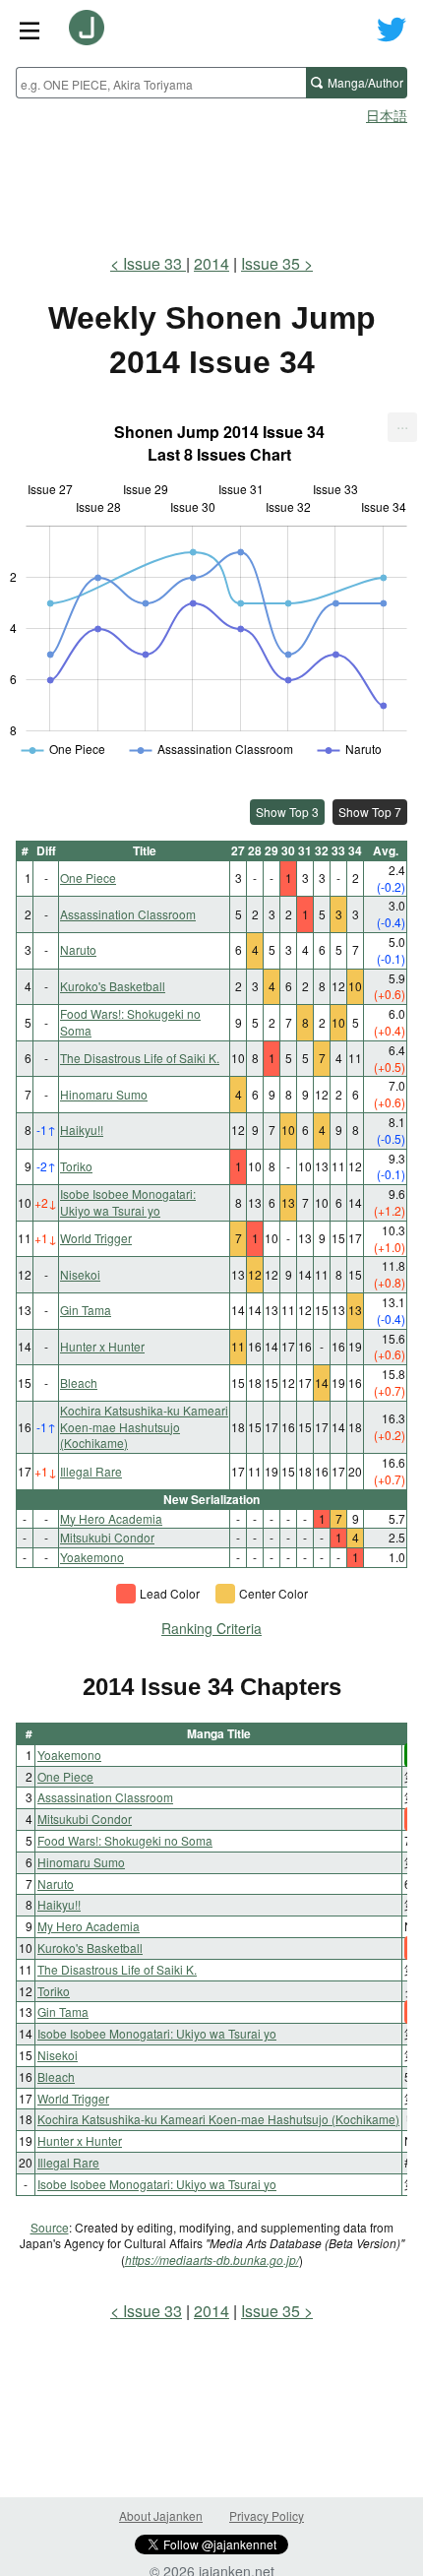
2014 (211, 263)
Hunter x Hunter (102, 1346)
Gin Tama (86, 1310)
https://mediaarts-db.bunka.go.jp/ (212, 2260)
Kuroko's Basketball (113, 986)
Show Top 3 (287, 812)
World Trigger (96, 1238)
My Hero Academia (111, 1518)
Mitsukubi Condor (107, 1537)
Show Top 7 (370, 812)
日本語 (387, 115)
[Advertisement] (211, 183)
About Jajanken (161, 2515)
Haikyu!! (82, 1130)
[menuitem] (402, 427)
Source (50, 2227)
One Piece (88, 878)
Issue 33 (154, 263)
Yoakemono (92, 1557)
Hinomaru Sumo (104, 1094)
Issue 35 (271, 263)
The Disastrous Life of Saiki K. (140, 1058)
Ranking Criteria (211, 1628)
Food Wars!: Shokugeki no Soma (130, 1022)
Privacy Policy (267, 2515)
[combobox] (161, 83)
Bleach (79, 1382)
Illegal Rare (91, 1471)
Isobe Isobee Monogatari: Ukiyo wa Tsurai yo (128, 1202)
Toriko (76, 1166)
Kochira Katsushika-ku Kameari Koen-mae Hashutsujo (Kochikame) (144, 1427)
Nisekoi (80, 1274)
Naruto (78, 949)
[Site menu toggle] (30, 30)
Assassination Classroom (128, 914)
